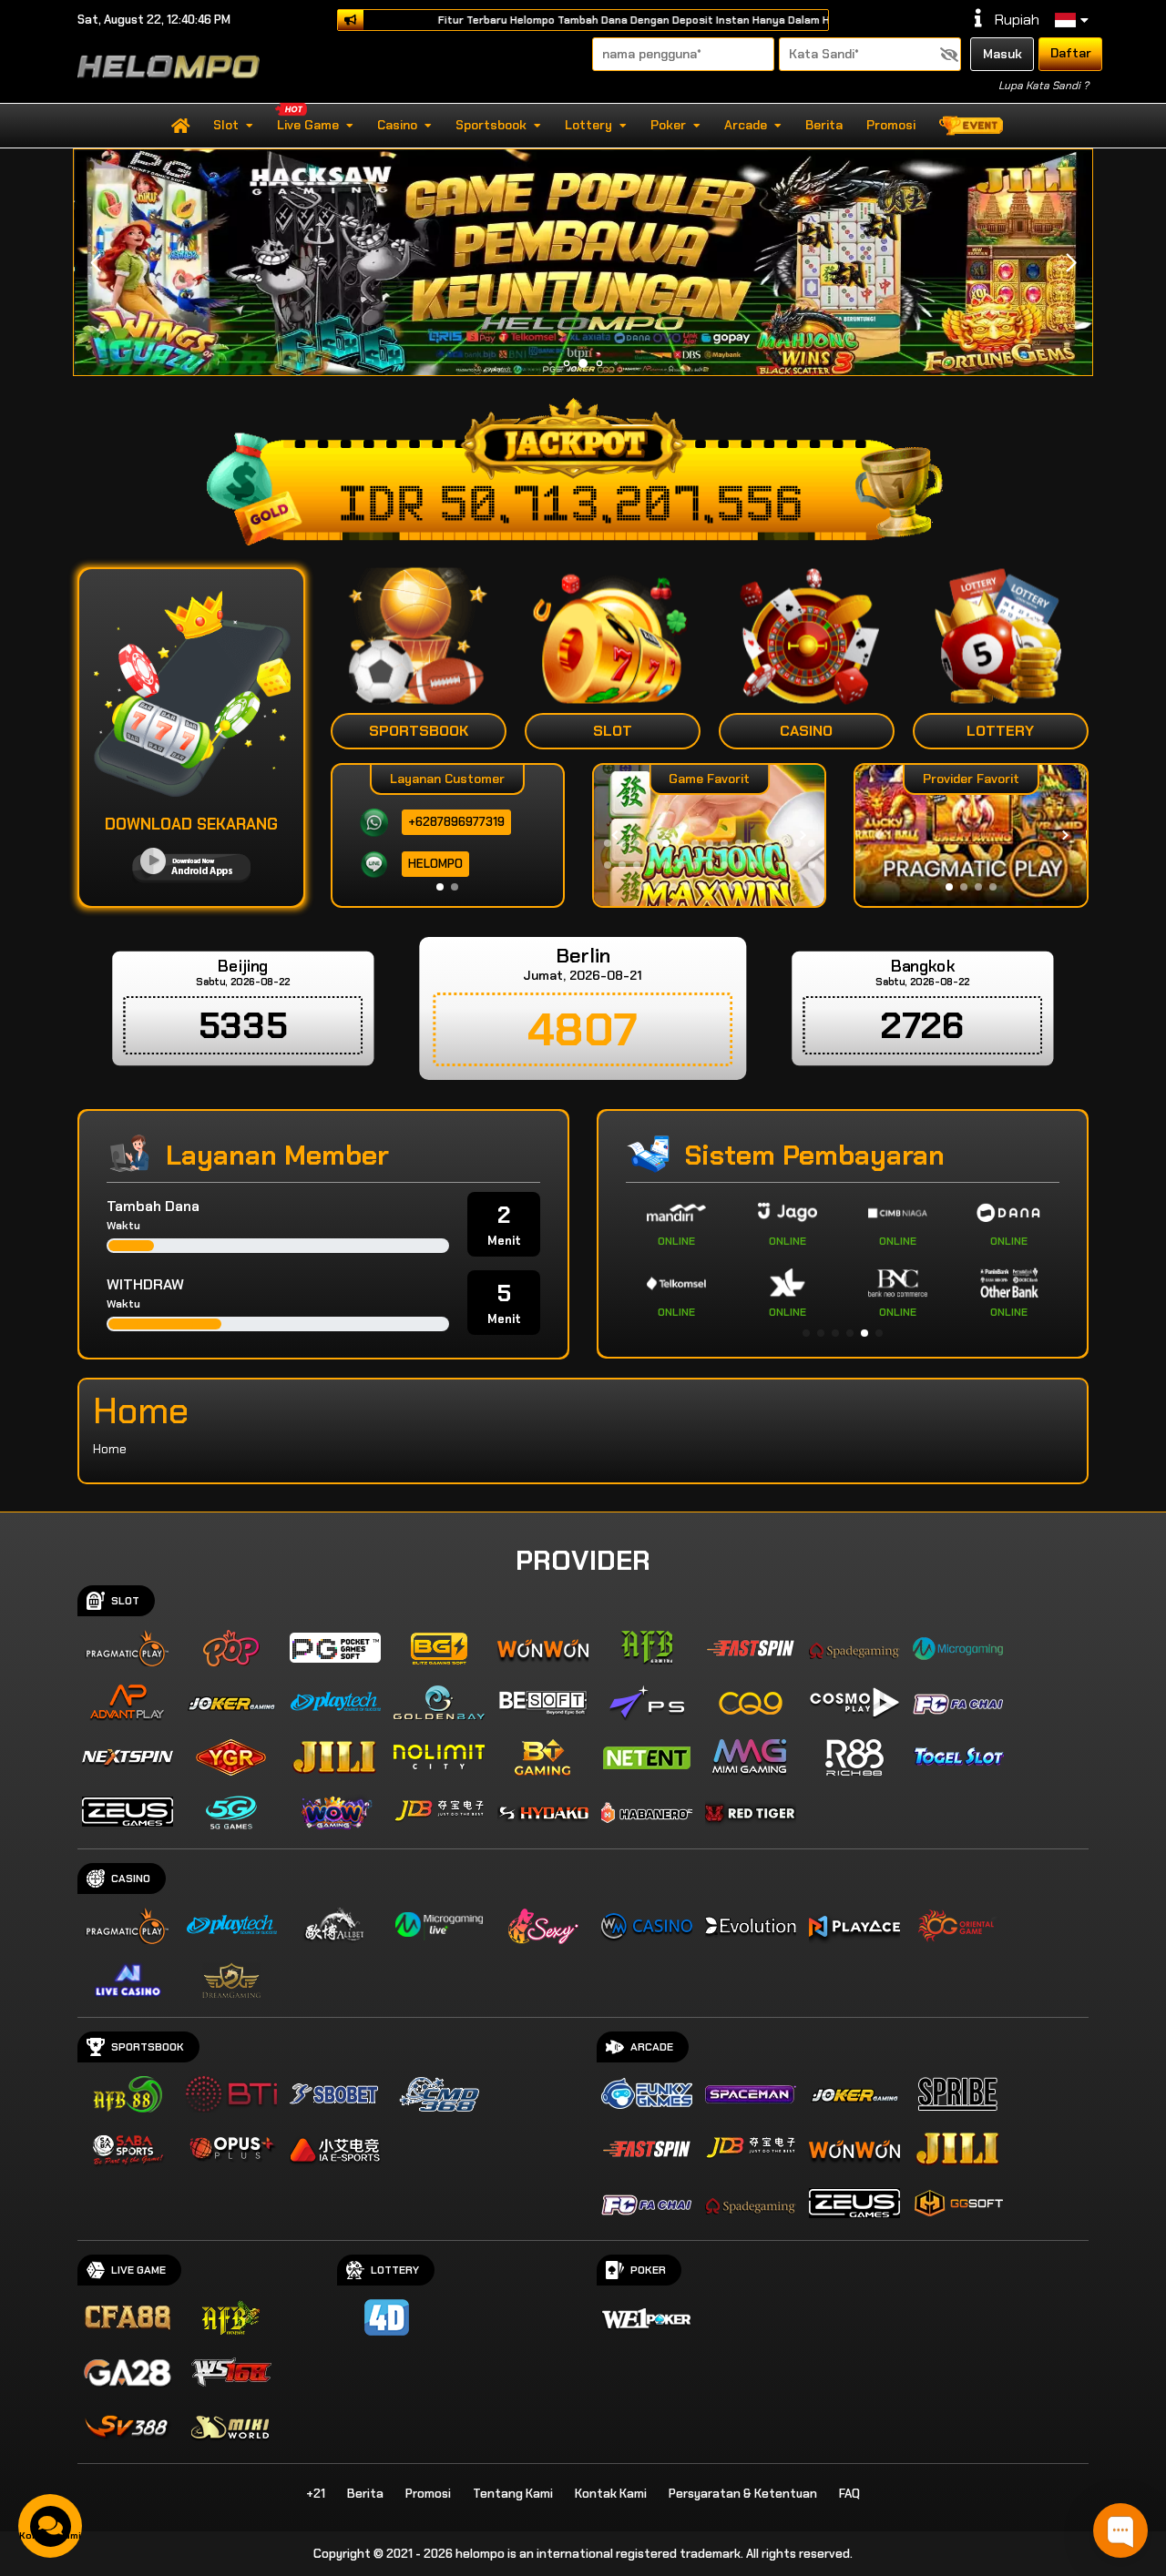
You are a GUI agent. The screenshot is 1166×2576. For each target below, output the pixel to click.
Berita (824, 125)
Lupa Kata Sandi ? (1043, 86)
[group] (971, 835)
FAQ (849, 2494)
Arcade (746, 125)
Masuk (1002, 54)
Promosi (891, 125)
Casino (397, 125)
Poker (668, 125)
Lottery (588, 125)
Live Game (308, 125)
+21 (316, 2494)
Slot (226, 125)
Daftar (1071, 53)
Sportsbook (491, 125)
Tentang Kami (513, 2494)
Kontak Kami (611, 2494)
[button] (1071, 263)
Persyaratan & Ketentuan (743, 2494)
